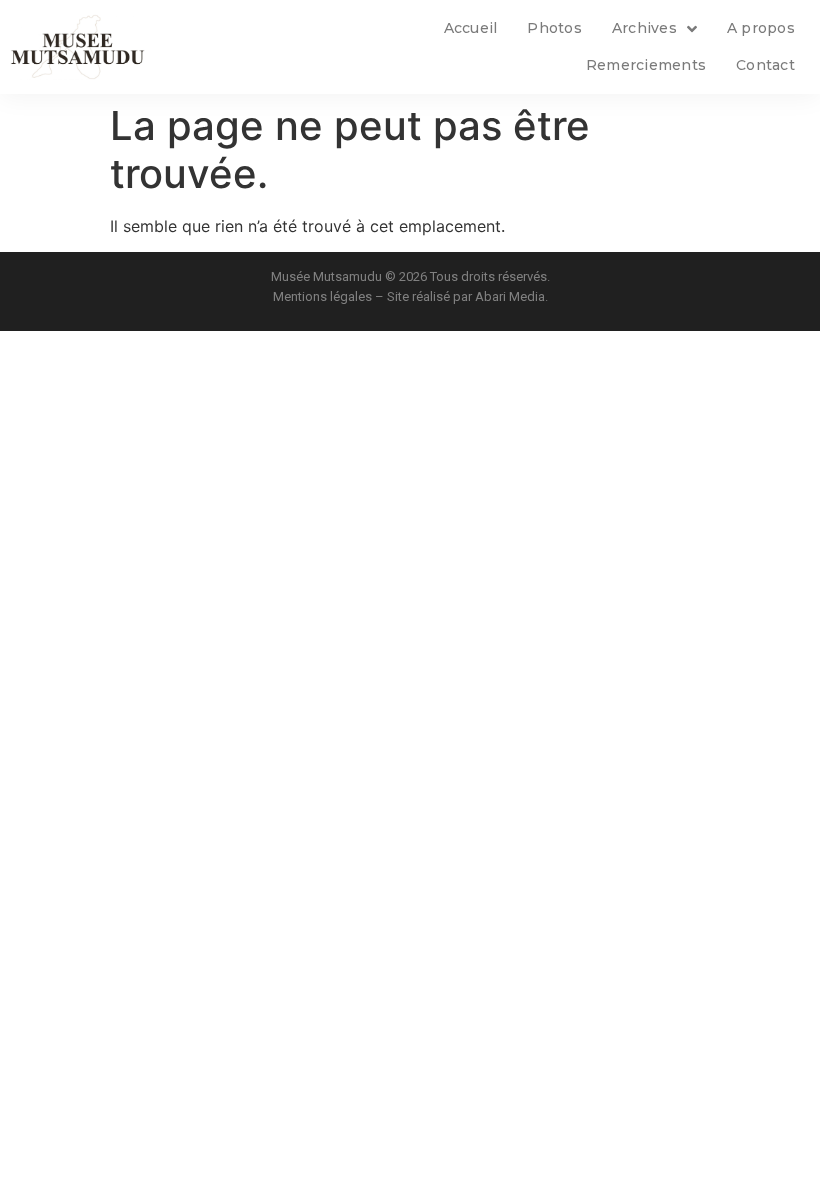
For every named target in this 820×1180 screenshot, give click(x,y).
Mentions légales (322, 296)
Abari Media (510, 296)
